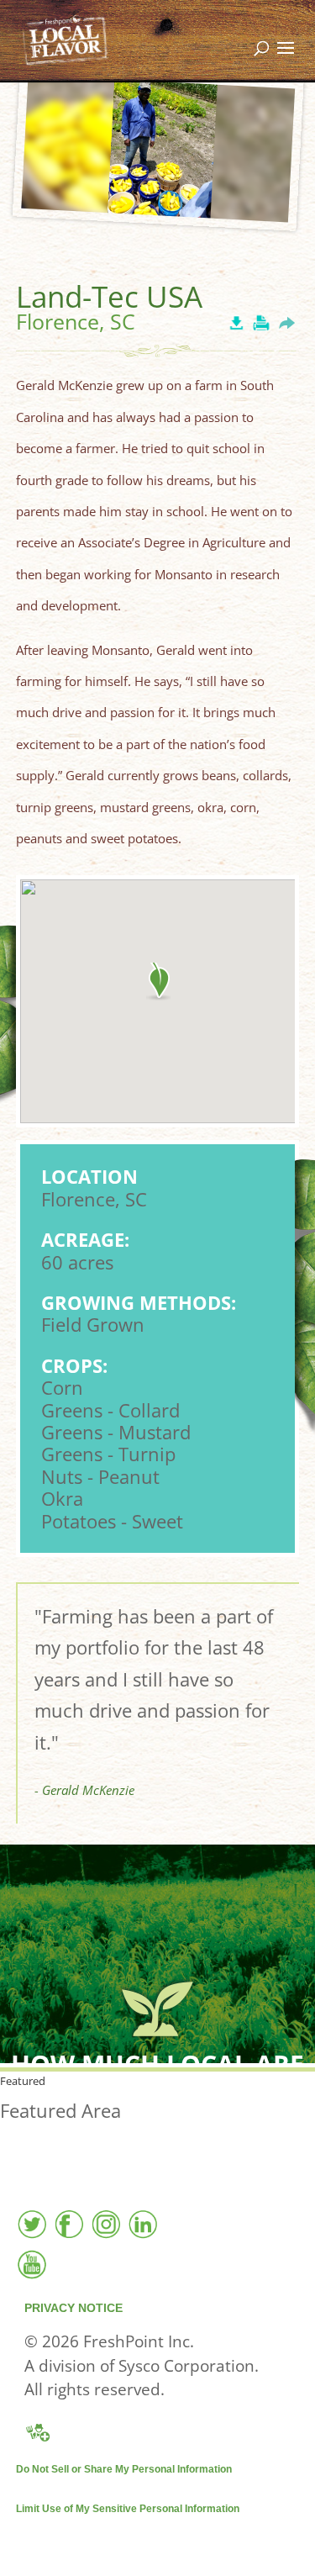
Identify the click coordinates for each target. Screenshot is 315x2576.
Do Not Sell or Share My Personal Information (124, 2469)
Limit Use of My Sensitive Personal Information (128, 2509)
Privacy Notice (73, 2308)
